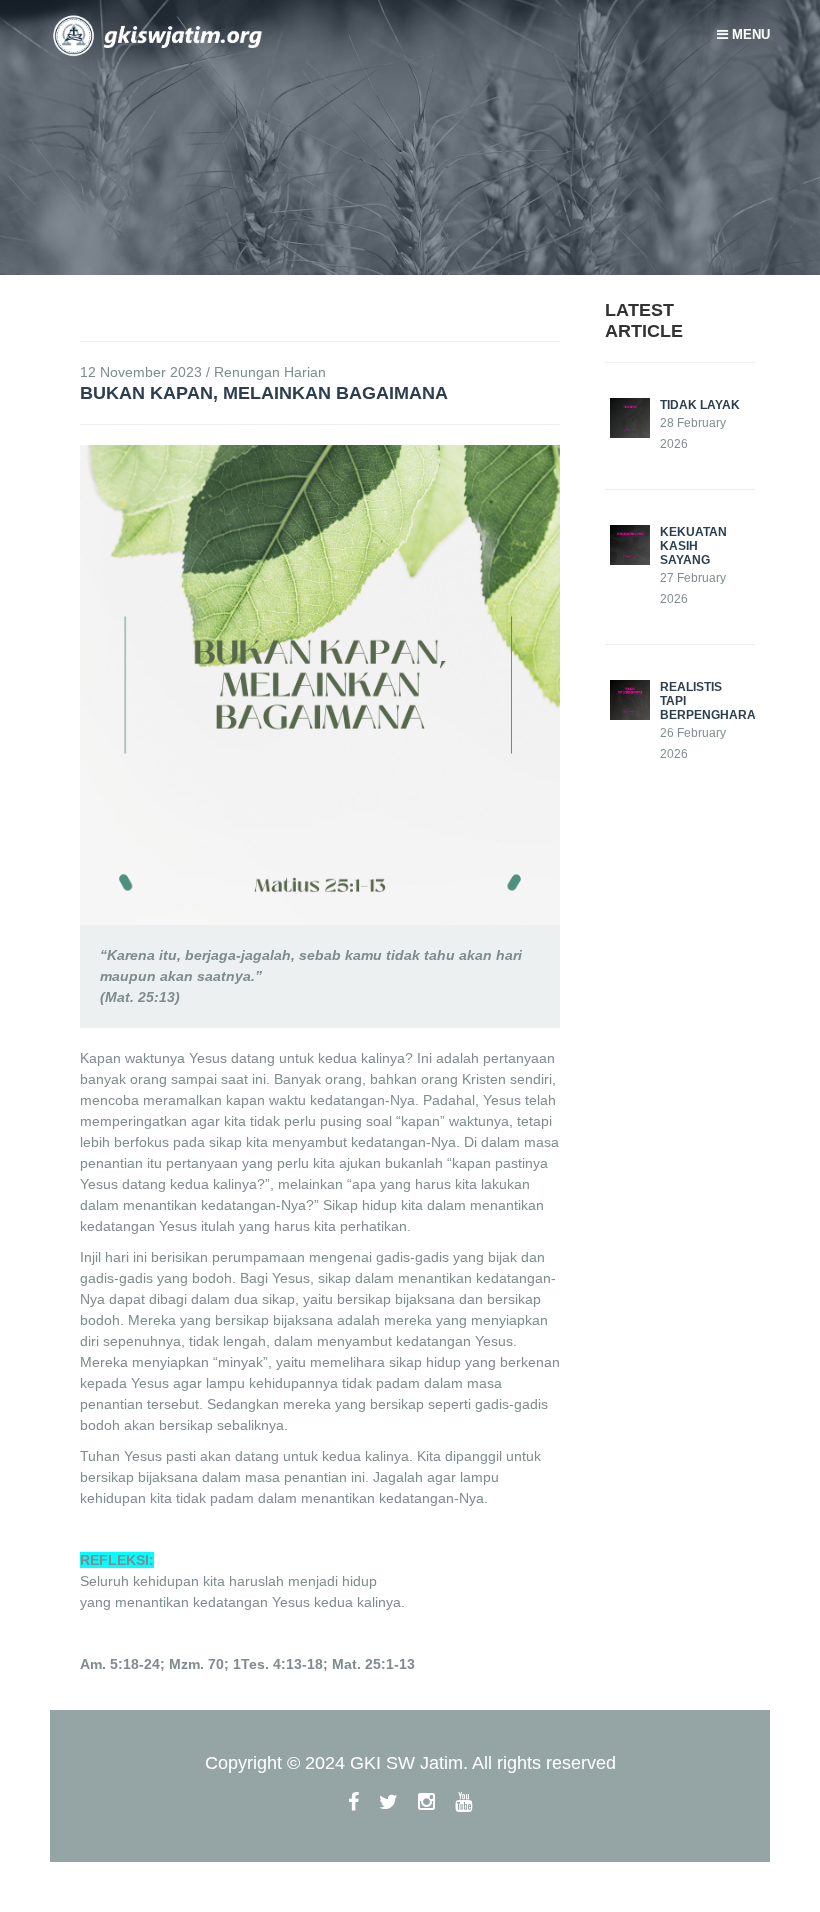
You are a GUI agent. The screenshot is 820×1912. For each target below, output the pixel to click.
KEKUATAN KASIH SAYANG (693, 546)
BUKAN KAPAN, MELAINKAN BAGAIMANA (264, 393)
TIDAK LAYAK (700, 405)
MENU (749, 34)
